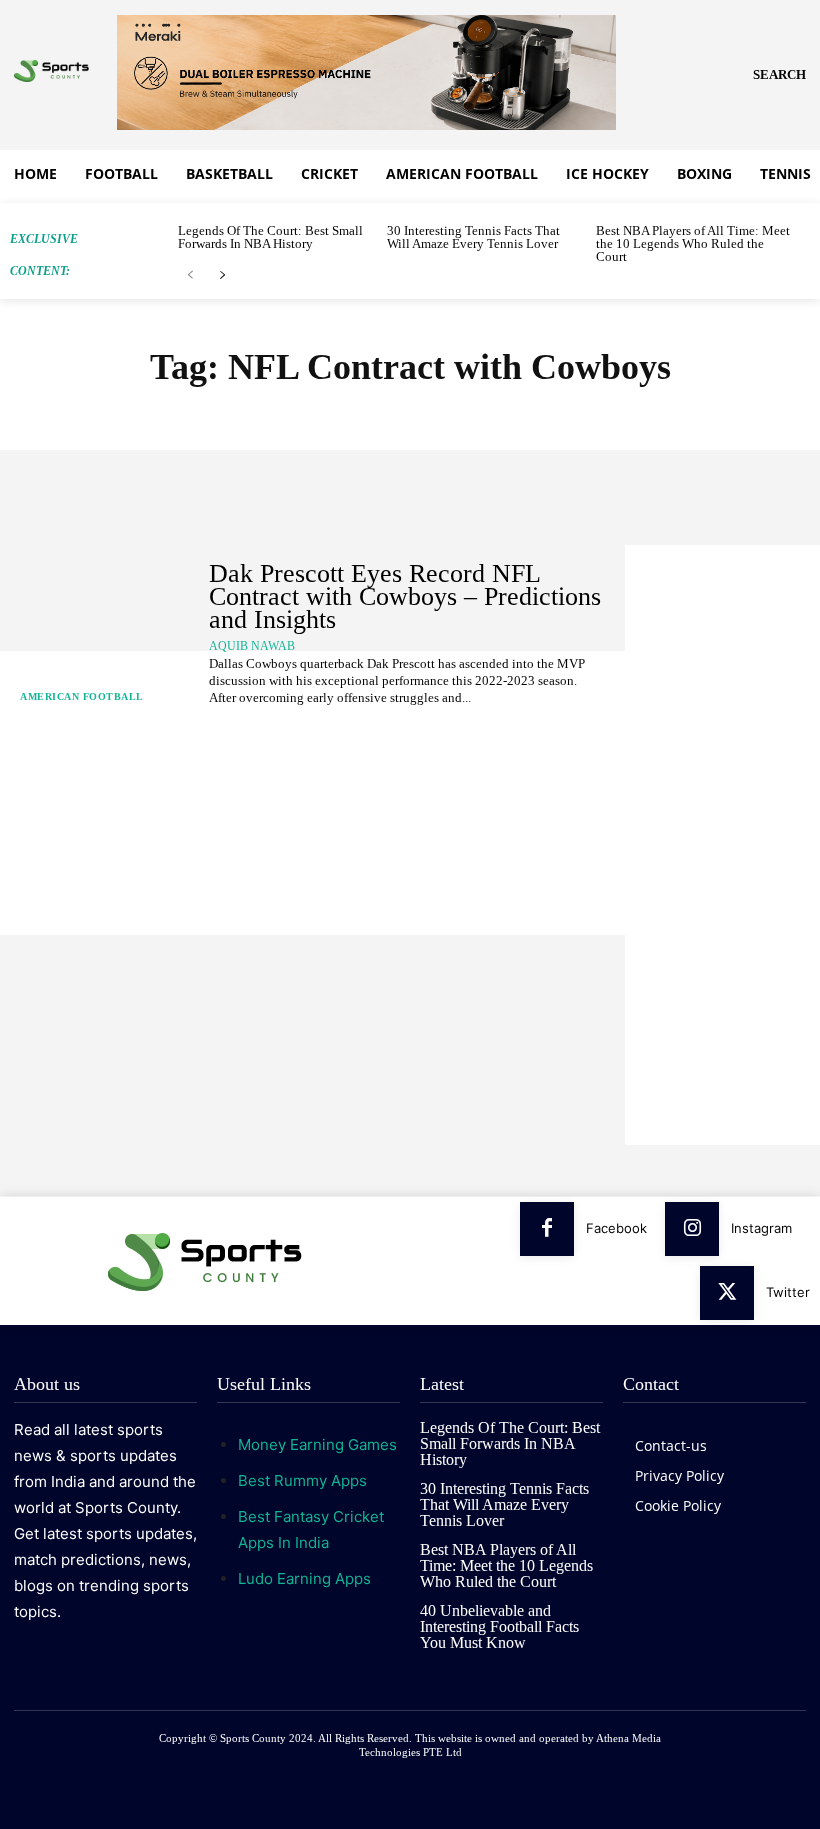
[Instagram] (692, 1229)
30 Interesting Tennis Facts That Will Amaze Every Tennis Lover (473, 237)
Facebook (616, 1228)
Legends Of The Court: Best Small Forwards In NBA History (270, 237)
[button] (779, 75)
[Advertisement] (722, 845)
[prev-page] (190, 275)
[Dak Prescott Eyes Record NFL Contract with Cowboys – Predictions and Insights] (99, 634)
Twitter (788, 1292)
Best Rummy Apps (302, 1480)
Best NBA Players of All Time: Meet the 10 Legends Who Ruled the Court (693, 243)
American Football (82, 696)
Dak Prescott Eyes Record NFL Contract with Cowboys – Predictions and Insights (405, 597)
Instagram (761, 1228)
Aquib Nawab (252, 646)
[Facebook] (547, 1229)
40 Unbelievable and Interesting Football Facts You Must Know (499, 1626)
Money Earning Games (317, 1444)
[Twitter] (727, 1293)
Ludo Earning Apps (304, 1578)
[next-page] (222, 275)
